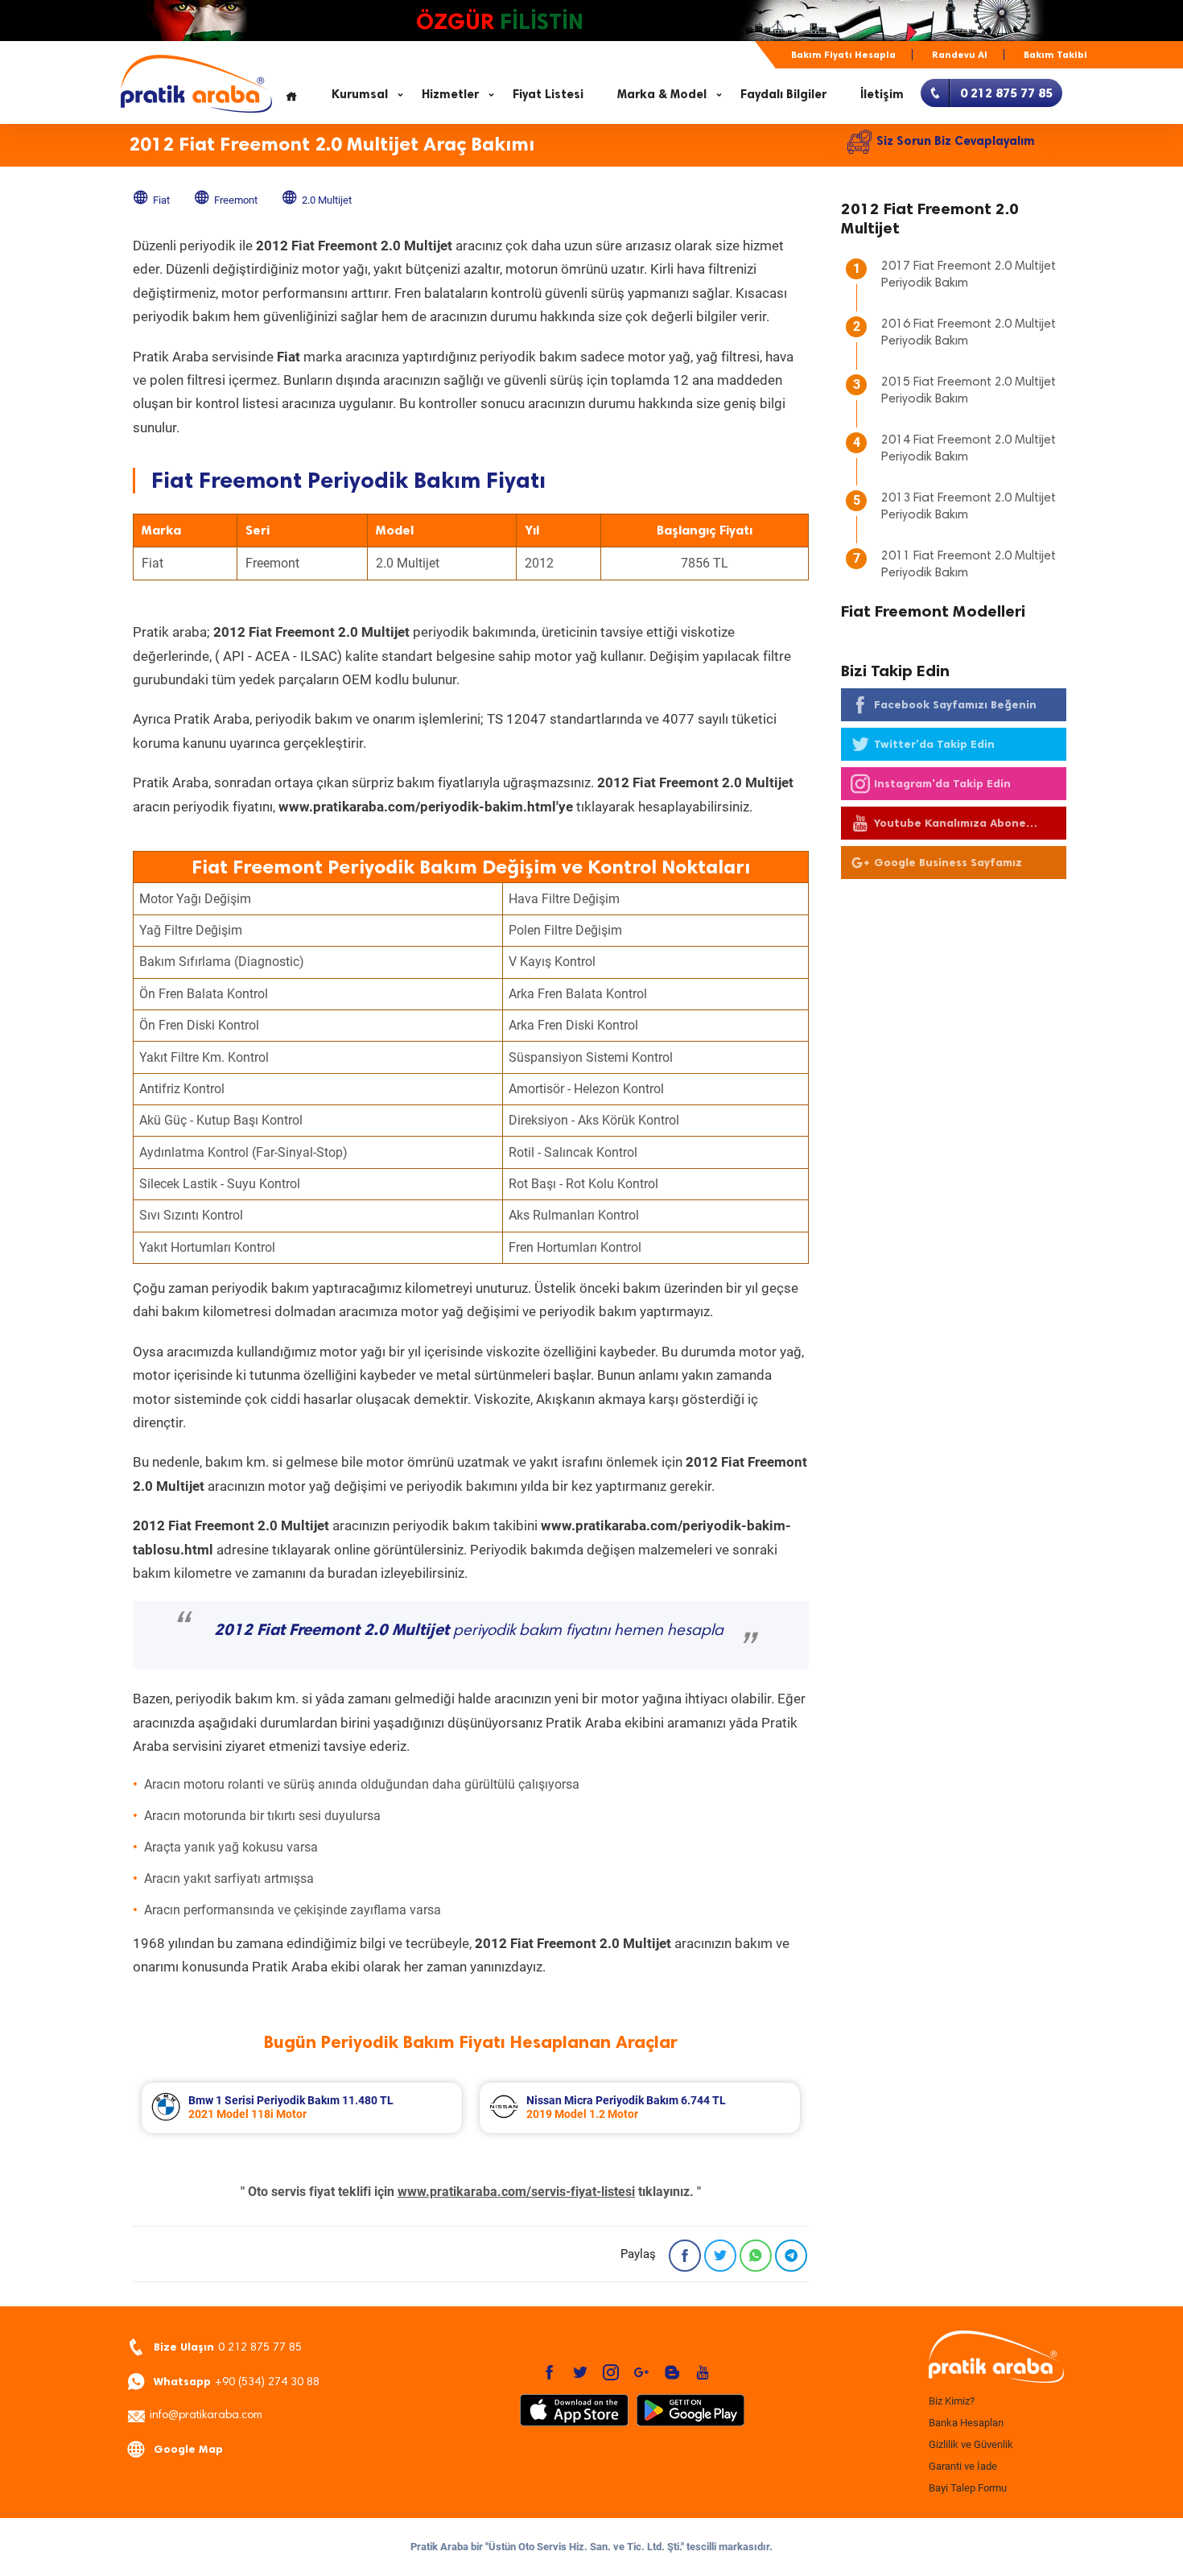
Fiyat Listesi (548, 94)
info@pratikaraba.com (206, 2416)
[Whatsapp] (756, 2256)
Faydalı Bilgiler (783, 94)
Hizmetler (450, 94)
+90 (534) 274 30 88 (237, 2382)
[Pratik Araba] (994, 2358)
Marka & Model (662, 94)
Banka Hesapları (966, 2423)
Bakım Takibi (1055, 55)
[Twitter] (720, 2256)
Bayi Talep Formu (968, 2488)
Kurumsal (360, 94)
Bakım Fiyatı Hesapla (843, 55)
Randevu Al (960, 55)
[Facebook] (685, 2256)
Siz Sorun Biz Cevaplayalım (956, 141)
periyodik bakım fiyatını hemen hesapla (469, 1631)
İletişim (882, 94)
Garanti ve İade (963, 2466)
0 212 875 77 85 (228, 2347)
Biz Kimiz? (952, 2401)
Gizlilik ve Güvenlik (971, 2444)
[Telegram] (791, 2256)
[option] (302, 2108)
